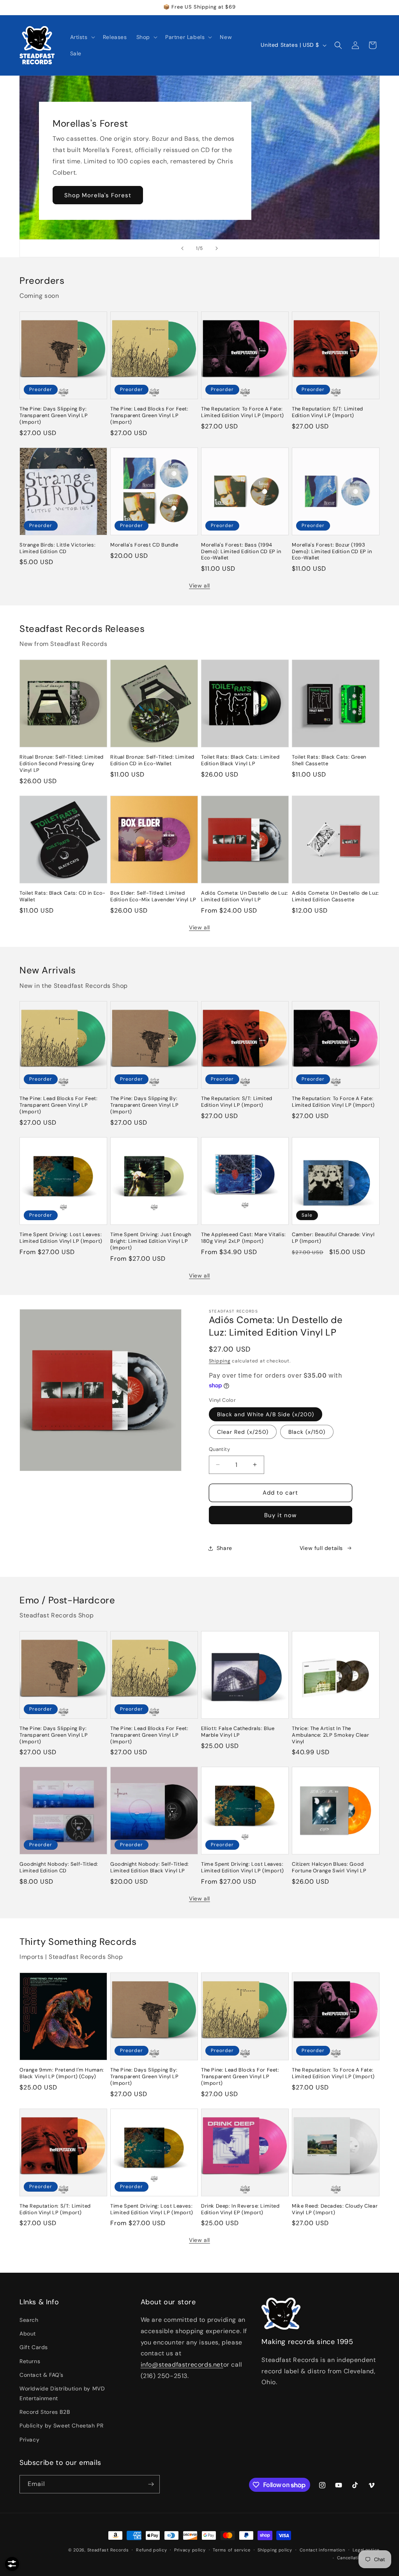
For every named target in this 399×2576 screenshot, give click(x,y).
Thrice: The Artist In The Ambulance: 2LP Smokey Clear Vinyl (330, 1735)
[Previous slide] (182, 248)
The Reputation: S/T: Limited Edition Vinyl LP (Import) (327, 412)
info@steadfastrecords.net (182, 2365)
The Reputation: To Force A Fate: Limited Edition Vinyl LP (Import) (243, 412)
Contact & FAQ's (41, 2375)
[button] (82, 37)
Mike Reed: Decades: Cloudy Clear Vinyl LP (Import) (335, 2209)
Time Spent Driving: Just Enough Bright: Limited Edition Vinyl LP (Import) (151, 1241)
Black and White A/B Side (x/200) (266, 1414)
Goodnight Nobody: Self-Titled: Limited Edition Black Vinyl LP (150, 1867)
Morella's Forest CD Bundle (144, 545)
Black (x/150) (307, 1432)
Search (29, 2320)
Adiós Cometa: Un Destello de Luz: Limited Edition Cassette (335, 896)
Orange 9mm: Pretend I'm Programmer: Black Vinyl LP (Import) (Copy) (62, 2073)
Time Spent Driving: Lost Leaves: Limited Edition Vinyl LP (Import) (61, 1238)
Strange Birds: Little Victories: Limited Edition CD (57, 548)
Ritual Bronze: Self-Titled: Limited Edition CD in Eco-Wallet (152, 760)
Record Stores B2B (45, 2412)
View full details (321, 1548)
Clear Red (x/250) (243, 1432)
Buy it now (280, 1515)
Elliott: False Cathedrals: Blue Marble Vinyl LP (238, 1732)
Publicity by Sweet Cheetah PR (61, 2426)
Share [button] (224, 1548)
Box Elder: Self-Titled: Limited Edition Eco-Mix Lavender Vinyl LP (153, 896)
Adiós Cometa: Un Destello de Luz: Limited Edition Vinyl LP (245, 896)
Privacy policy (190, 2550)
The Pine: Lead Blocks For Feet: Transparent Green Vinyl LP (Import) (149, 416)
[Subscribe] (151, 2484)
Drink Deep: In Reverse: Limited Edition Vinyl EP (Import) (240, 2209)
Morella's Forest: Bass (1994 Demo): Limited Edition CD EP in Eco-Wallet (241, 552)
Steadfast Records (108, 2550)
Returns (30, 2361)
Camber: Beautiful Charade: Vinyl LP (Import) (333, 1238)
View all (199, 586)
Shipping (220, 1361)
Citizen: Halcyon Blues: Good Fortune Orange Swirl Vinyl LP (329, 1867)
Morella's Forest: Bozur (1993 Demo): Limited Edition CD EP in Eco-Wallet (332, 552)
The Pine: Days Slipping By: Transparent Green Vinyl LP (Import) (54, 416)
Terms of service (231, 2550)
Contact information (322, 2550)
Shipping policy (275, 2550)
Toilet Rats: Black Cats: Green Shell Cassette (329, 760)
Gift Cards (34, 2347)
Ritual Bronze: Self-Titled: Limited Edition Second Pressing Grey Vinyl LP (62, 764)
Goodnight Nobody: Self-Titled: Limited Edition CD (59, 1867)
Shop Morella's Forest (98, 195)
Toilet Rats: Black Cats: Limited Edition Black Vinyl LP (240, 760)
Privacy (29, 2440)
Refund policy (151, 2550)
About (28, 2334)
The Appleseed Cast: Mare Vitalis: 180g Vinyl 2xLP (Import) (244, 1238)
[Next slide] (217, 248)
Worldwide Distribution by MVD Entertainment (62, 2393)
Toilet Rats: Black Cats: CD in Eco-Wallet (63, 896)
